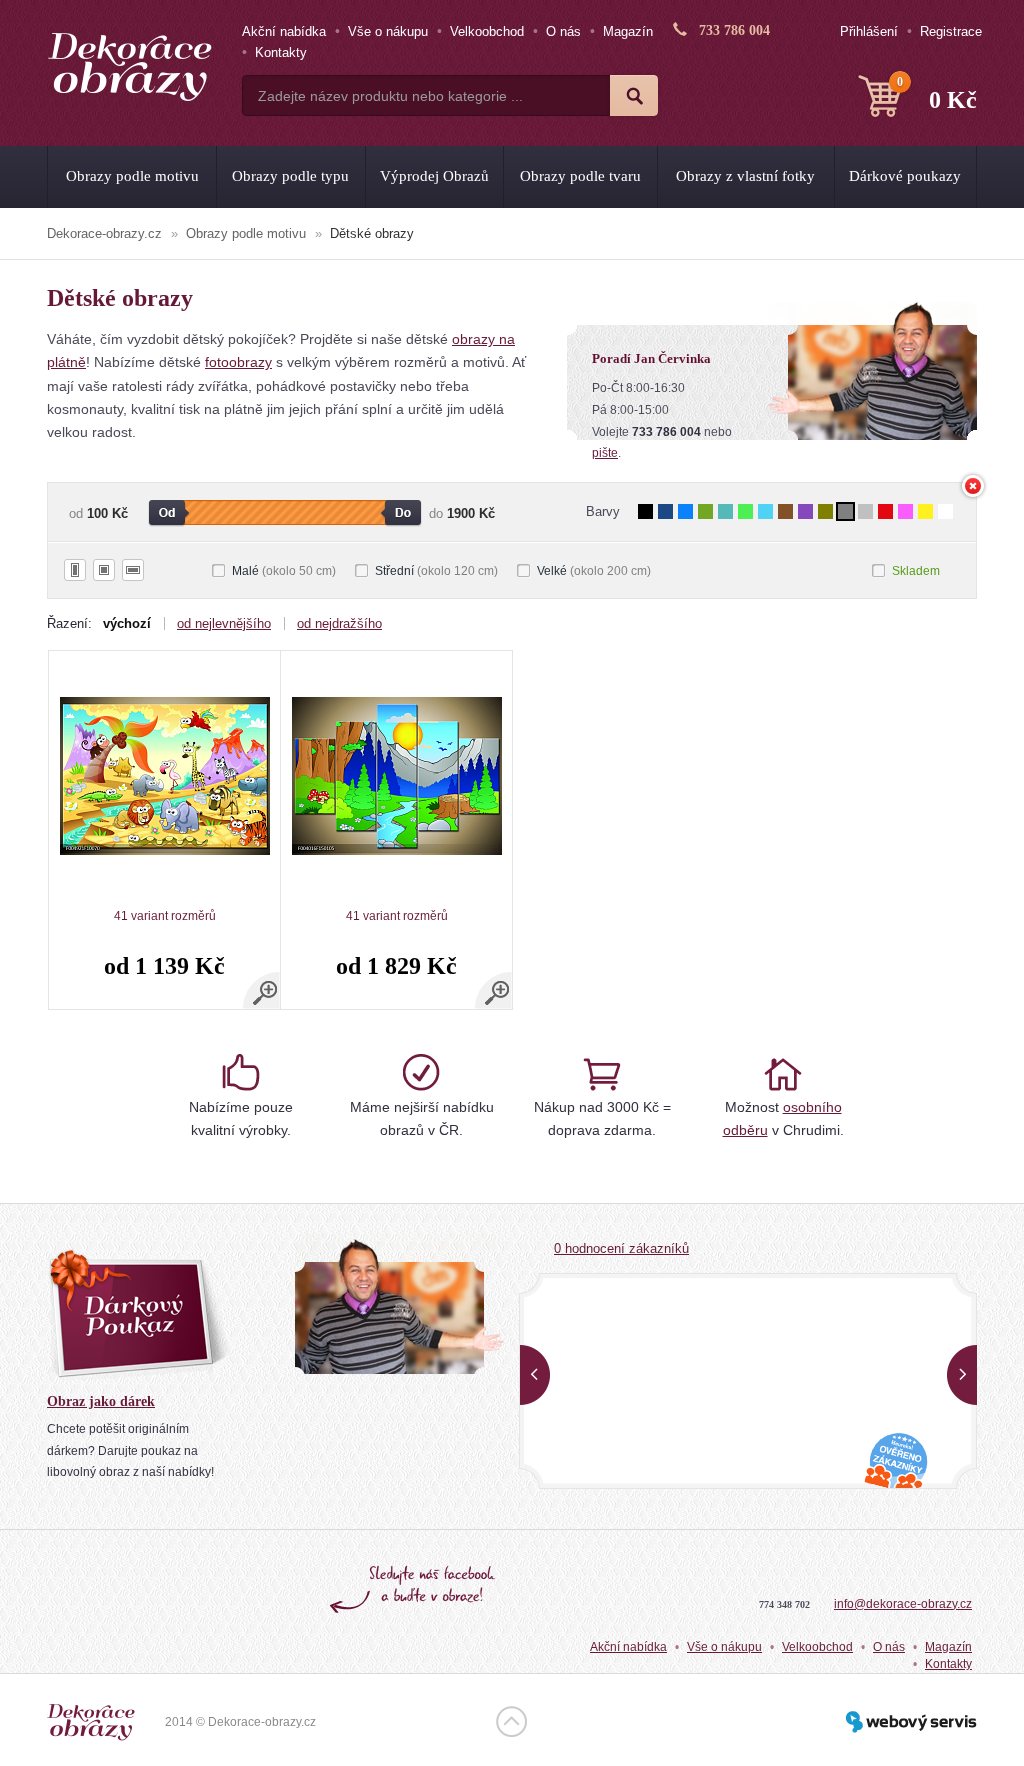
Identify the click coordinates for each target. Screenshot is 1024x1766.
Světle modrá (765, 511)
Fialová (805, 511)
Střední (436, 571)
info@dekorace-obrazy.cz (903, 1604)
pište (605, 453)
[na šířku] (133, 570)
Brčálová (825, 511)
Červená (885, 511)
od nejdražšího (339, 623)
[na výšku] (75, 570)
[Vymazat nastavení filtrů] (973, 486)
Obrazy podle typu (290, 176)
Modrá (685, 511)
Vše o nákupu (388, 31)
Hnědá (785, 511)
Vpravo (962, 1375)
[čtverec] (104, 570)
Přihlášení (869, 31)
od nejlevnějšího (224, 623)
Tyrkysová (725, 511)
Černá (645, 511)
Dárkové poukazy (905, 176)
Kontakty (281, 52)
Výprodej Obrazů (434, 176)
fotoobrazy (238, 362)
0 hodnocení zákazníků (621, 1248)
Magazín (628, 31)
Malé (284, 571)
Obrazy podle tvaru (580, 176)
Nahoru (511, 1722)
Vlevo (535, 1375)
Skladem (916, 571)
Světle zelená (745, 511)
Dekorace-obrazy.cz (104, 233)
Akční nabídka (284, 31)
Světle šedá (865, 511)
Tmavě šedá (845, 511)
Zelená (705, 511)
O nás (563, 31)
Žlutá (925, 511)
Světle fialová (905, 511)
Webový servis (911, 1722)
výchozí (127, 623)
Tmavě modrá (665, 511)
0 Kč (937, 94)
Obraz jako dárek (101, 1401)
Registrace (951, 31)
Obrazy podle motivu (132, 176)
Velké (594, 571)
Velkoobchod (487, 31)
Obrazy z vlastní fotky (745, 176)
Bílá (945, 511)
